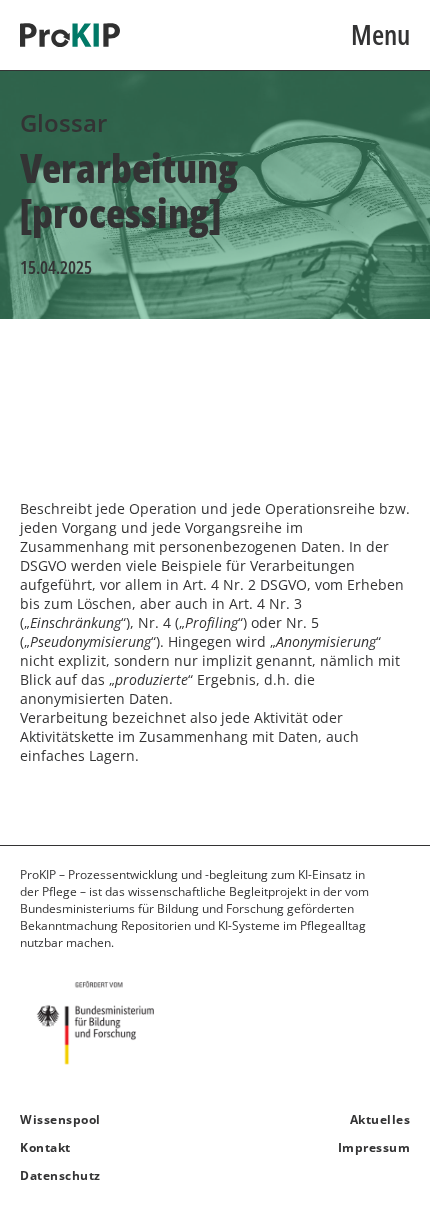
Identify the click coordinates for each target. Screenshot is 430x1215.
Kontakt (45, 1147)
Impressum (374, 1147)
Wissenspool (60, 1119)
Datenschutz (60, 1175)
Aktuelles (380, 1119)
